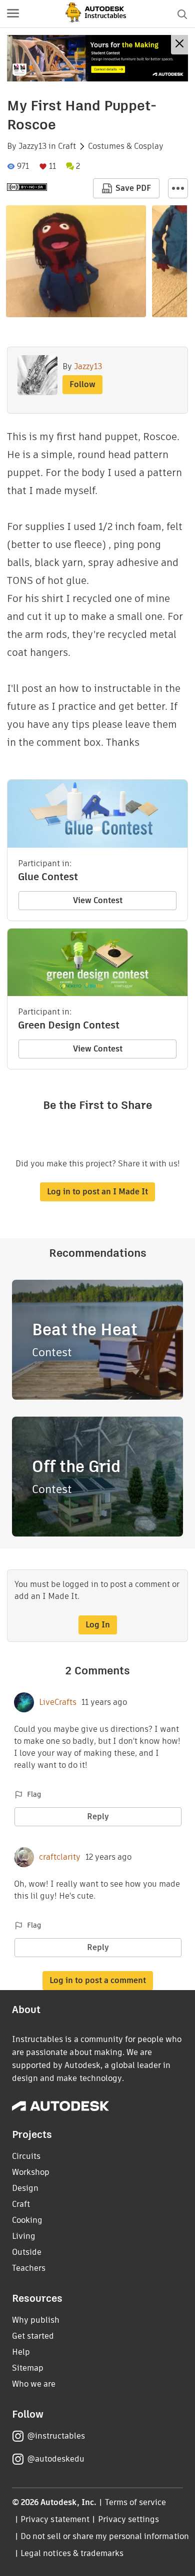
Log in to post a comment (98, 1980)
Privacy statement (55, 2519)
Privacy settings (129, 2519)
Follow (82, 384)
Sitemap (28, 2368)
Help (21, 2352)
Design (25, 2188)
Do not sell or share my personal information (104, 2536)
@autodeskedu (56, 2459)
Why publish (36, 2320)
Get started (33, 2336)
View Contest (98, 900)
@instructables (56, 2436)
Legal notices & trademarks (72, 2553)
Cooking (27, 2220)
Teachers (29, 2268)
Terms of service (136, 2502)
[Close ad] (179, 45)
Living (24, 2236)
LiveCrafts (58, 1702)
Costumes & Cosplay (126, 146)
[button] (13, 14)
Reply (98, 1816)
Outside (27, 2252)
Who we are (34, 2384)
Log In (98, 1625)
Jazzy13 (32, 146)
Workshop (31, 2172)
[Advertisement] (97, 58)
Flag (34, 1794)
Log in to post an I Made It (97, 1192)
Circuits (26, 2156)
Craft (67, 146)
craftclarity (60, 1857)
